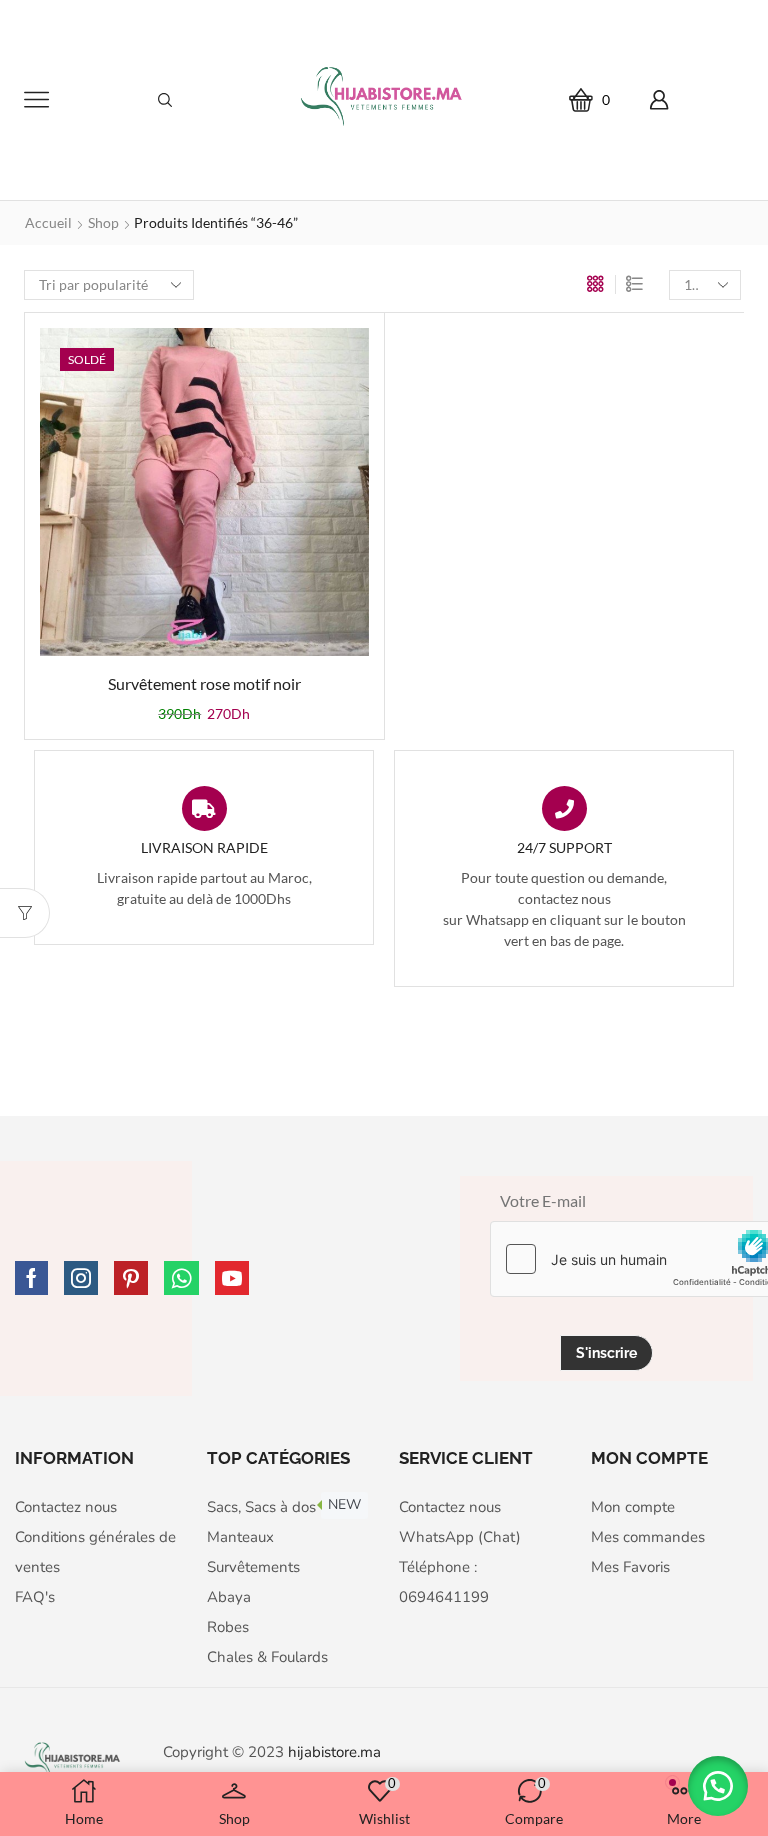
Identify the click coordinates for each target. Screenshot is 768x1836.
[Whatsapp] (181, 1278)
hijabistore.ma (334, 1752)
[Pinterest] (131, 1278)
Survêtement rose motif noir (204, 683)
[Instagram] (81, 1278)
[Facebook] (31, 1278)
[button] (718, 1786)
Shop (103, 222)
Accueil (48, 222)
